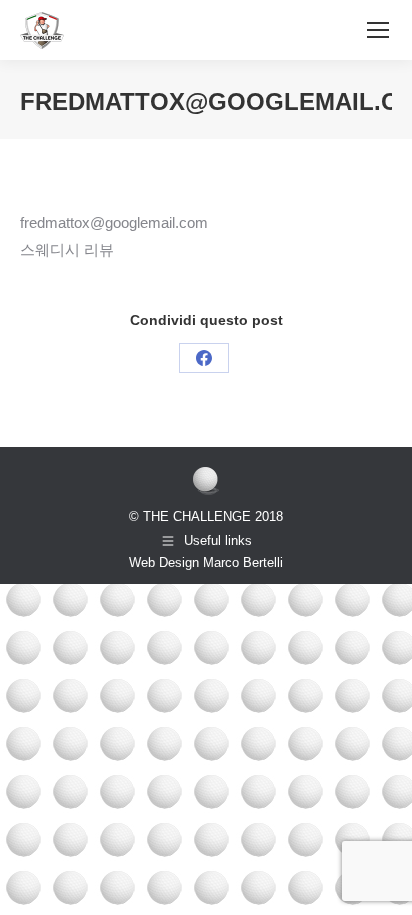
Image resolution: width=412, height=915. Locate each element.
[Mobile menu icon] (378, 30)
